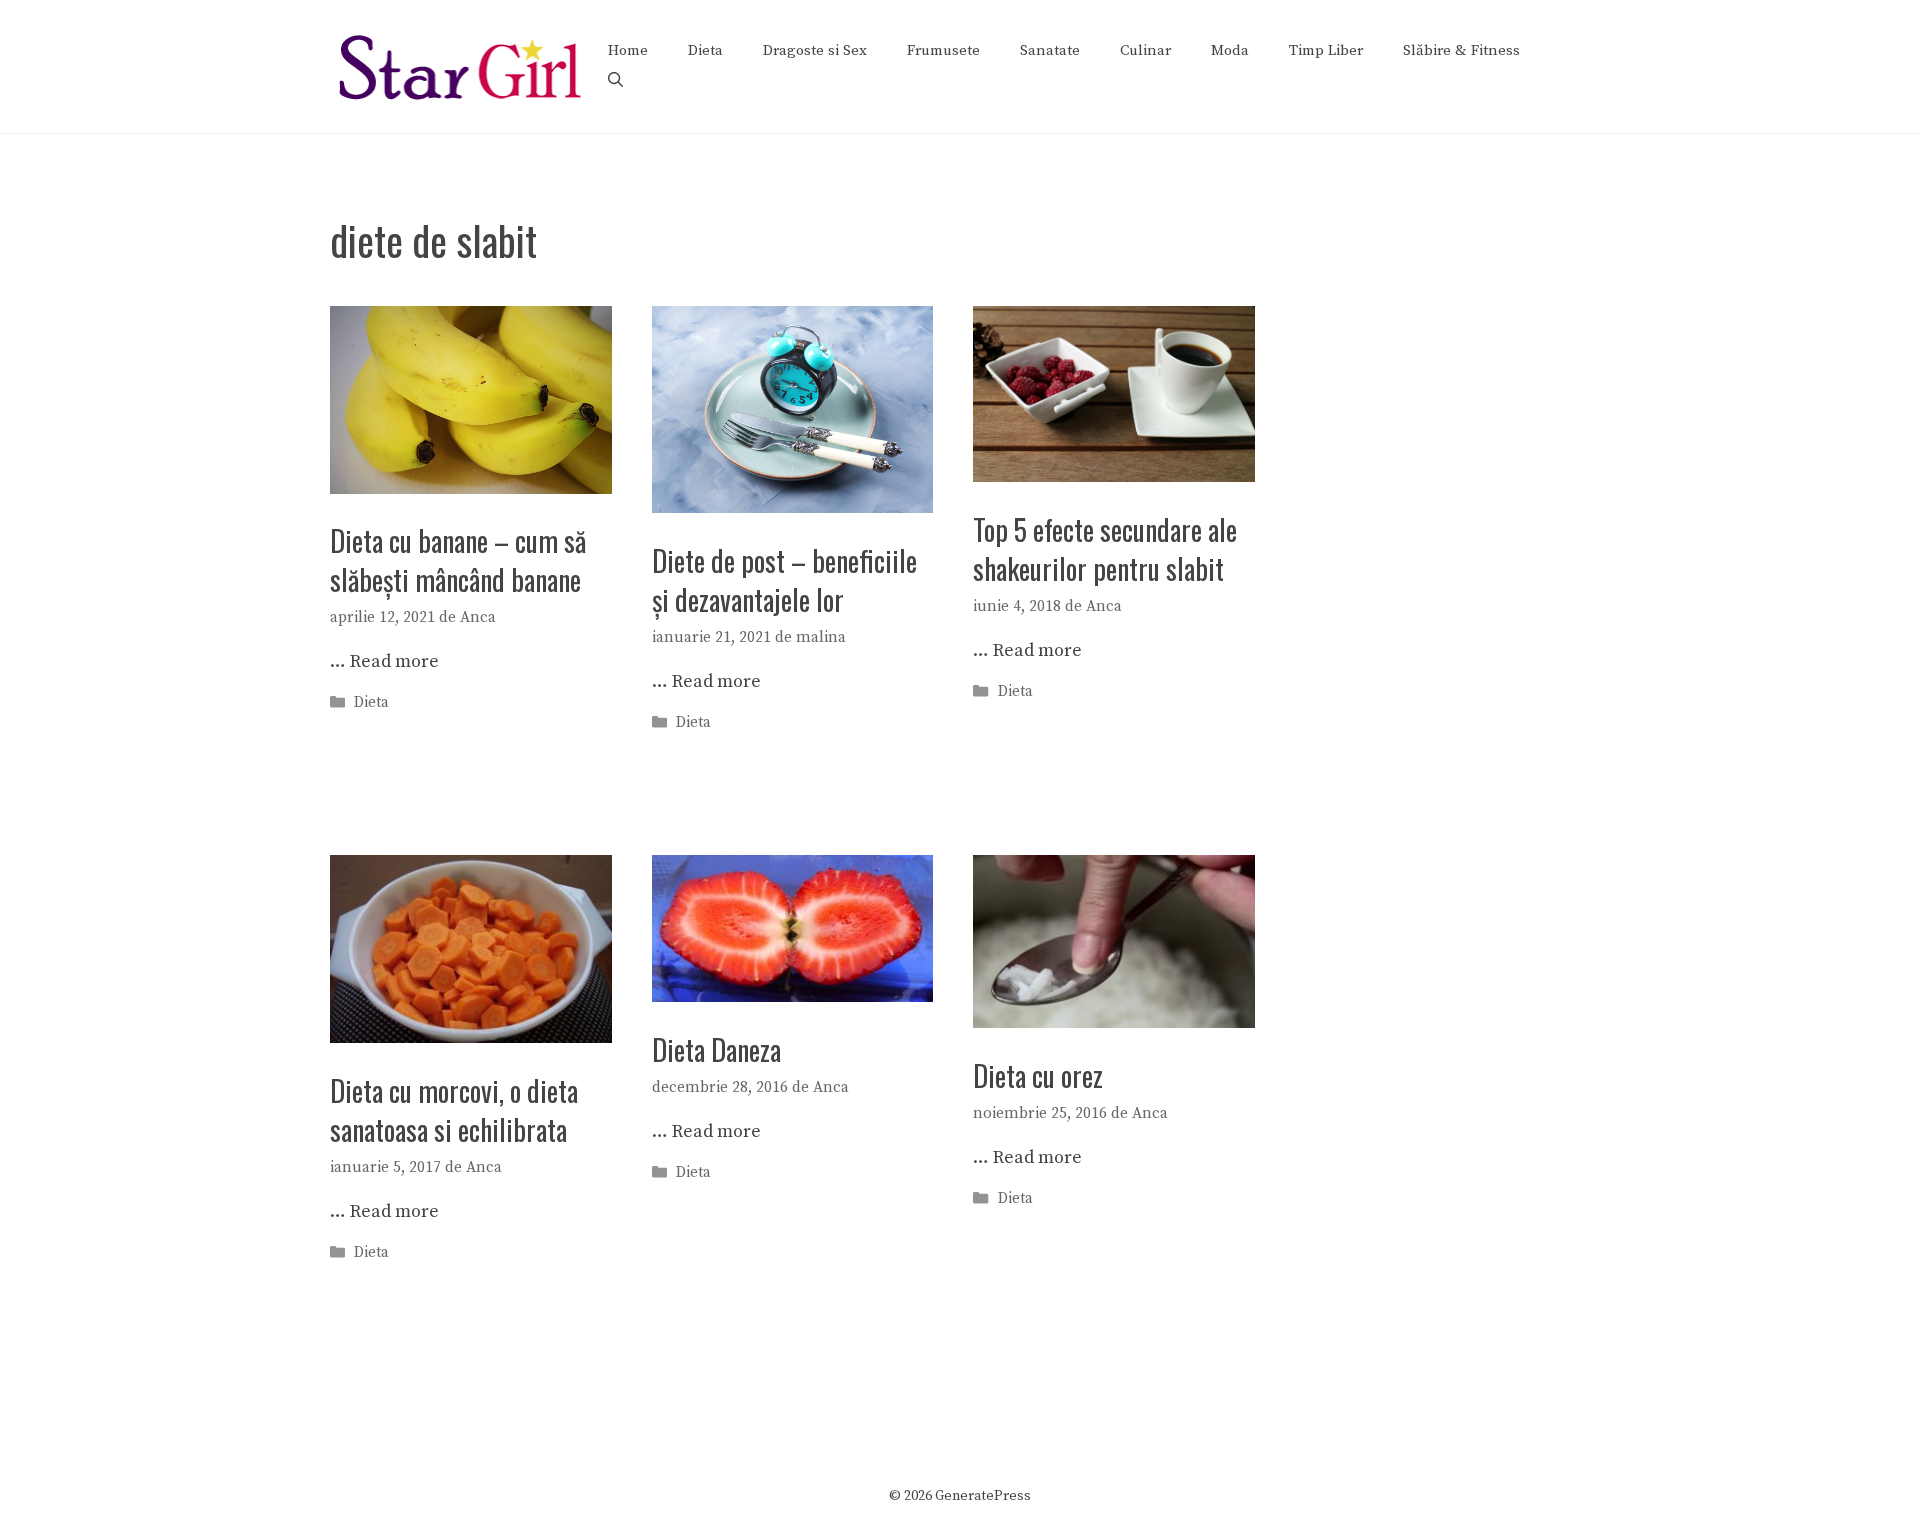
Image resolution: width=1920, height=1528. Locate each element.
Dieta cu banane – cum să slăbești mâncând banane (458, 560)
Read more (394, 661)
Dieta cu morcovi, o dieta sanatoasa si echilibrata (454, 1110)
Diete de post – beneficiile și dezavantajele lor (784, 580)
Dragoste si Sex (815, 50)
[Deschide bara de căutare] (615, 81)
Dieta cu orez (1038, 1075)
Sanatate (1050, 50)
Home (628, 50)
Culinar (1145, 50)
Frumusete (943, 50)
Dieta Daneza (716, 1049)
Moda (1230, 50)
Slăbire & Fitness (1461, 50)
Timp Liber (1326, 50)
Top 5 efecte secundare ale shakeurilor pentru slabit (1105, 549)
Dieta (705, 50)
